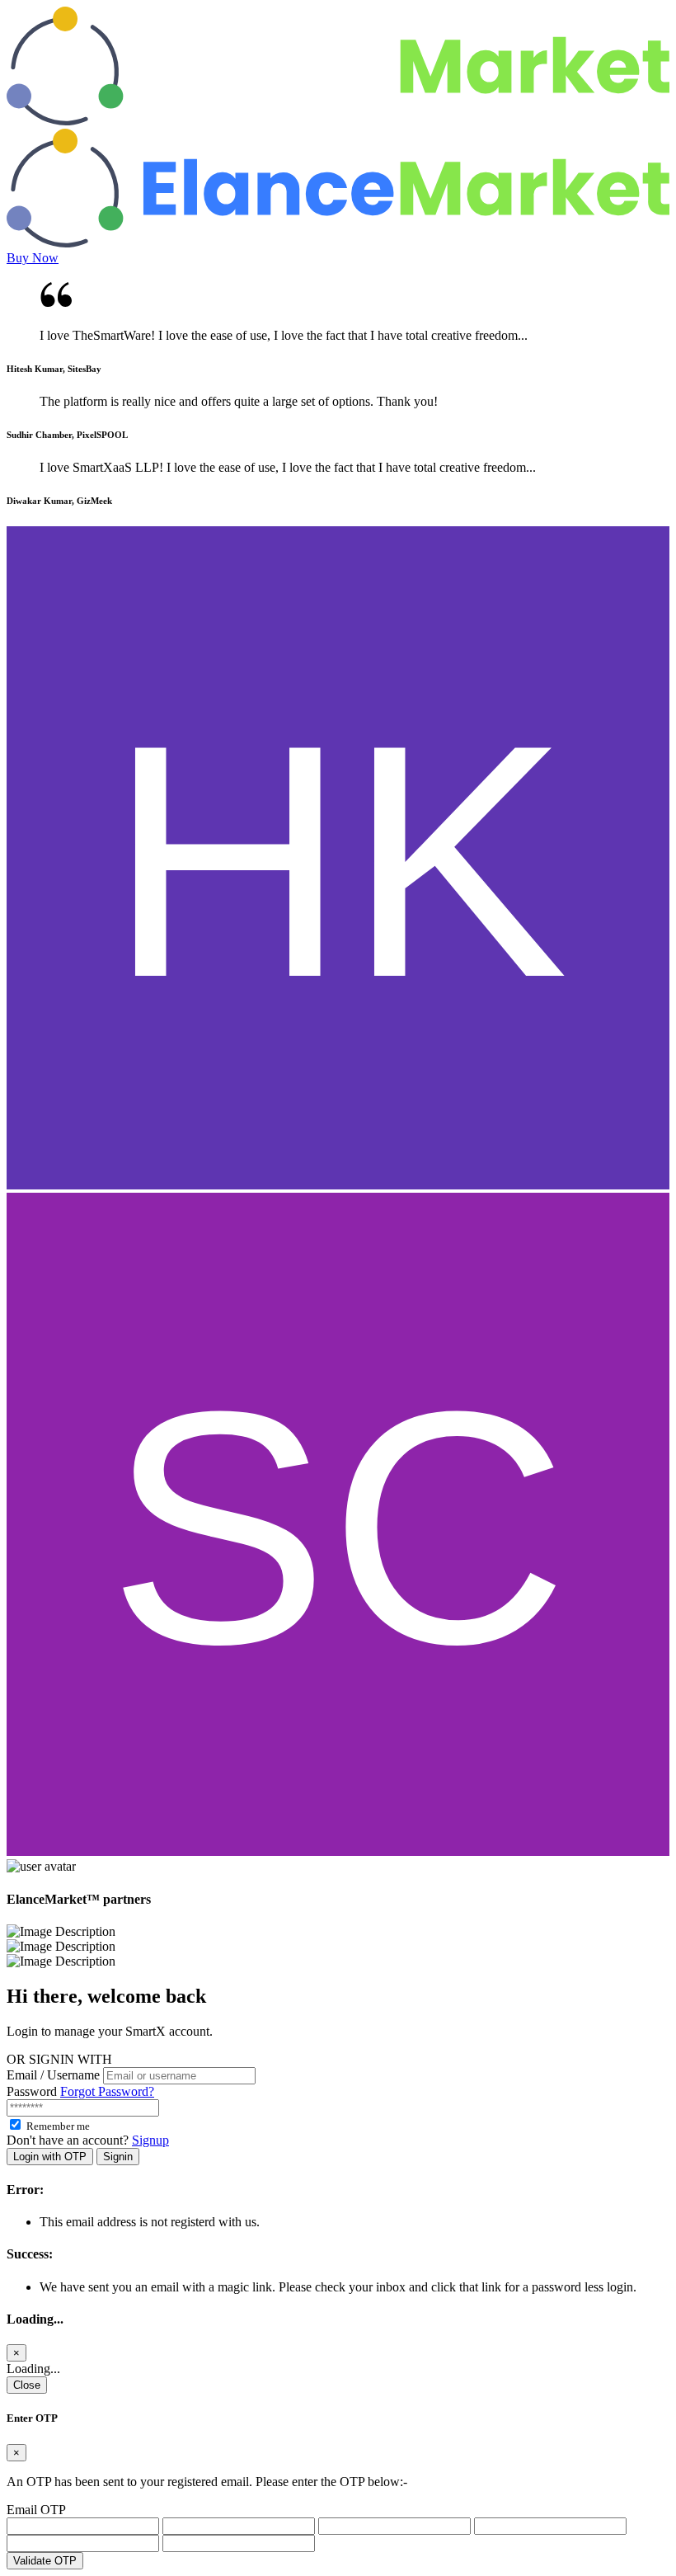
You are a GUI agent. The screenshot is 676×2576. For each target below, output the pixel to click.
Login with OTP (50, 2157)
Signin (118, 2157)
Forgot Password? (107, 2091)
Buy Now (33, 258)
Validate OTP (45, 2561)
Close (27, 2385)
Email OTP (36, 2510)
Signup (150, 2140)
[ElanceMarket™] (338, 121)
